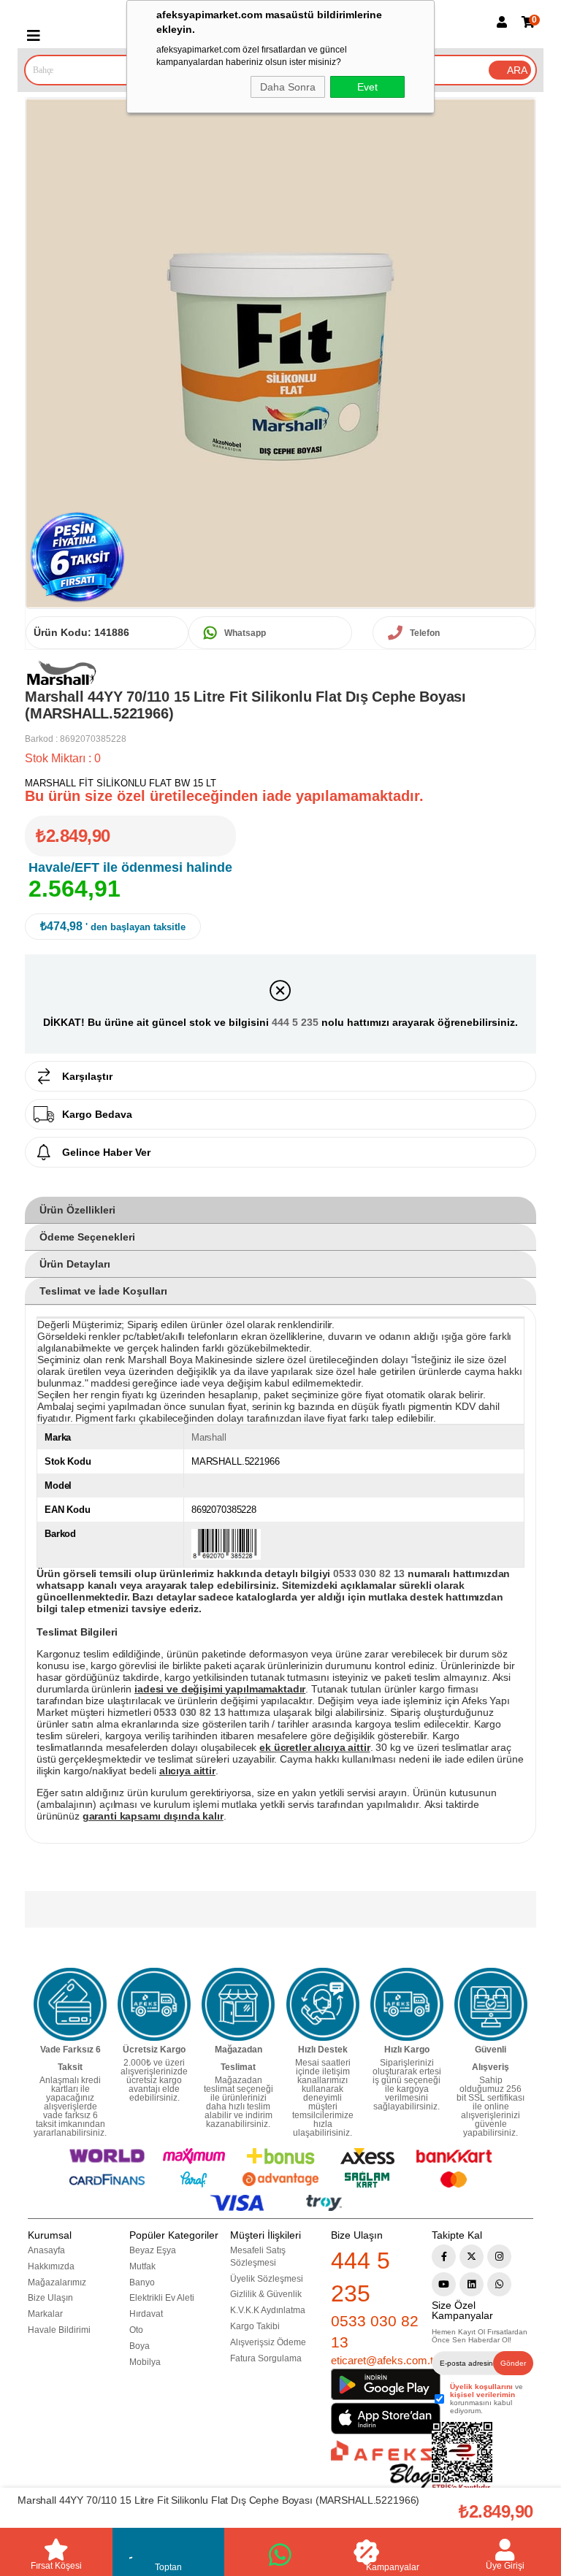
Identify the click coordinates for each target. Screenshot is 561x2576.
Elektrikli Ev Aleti (162, 2298)
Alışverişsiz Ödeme (268, 2342)
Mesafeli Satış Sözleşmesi (258, 2257)
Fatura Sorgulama (266, 2358)
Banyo (142, 2282)
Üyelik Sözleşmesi (267, 2279)
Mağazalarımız (57, 2282)
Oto (136, 2330)
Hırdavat (146, 2314)
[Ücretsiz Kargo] (154, 2004)
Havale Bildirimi (59, 2330)
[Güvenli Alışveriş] (491, 2004)
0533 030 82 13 (375, 2331)
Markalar (45, 2314)
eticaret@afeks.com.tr (384, 2360)
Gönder (513, 2363)
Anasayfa (46, 2250)
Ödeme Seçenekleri (87, 1237)
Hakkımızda (51, 2266)
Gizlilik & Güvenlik (266, 2294)
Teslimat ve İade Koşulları (103, 1291)
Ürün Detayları (75, 1264)
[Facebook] (444, 2257)
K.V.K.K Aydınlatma (268, 2310)
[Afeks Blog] (381, 2465)
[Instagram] (499, 2257)
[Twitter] (472, 2257)
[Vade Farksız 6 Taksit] (70, 2004)
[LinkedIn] (472, 2284)
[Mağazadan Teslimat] (238, 2004)
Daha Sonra (288, 87)
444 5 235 (295, 1022)
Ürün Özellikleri (77, 1210)
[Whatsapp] (499, 2284)
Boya (140, 2346)
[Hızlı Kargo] (407, 2004)
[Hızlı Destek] (323, 2004)
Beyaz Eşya (153, 2250)
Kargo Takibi (255, 2326)
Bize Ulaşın (50, 2298)
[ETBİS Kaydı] (462, 2457)
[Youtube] (444, 2284)
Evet (367, 87)
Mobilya (145, 2362)
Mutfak (142, 2266)
